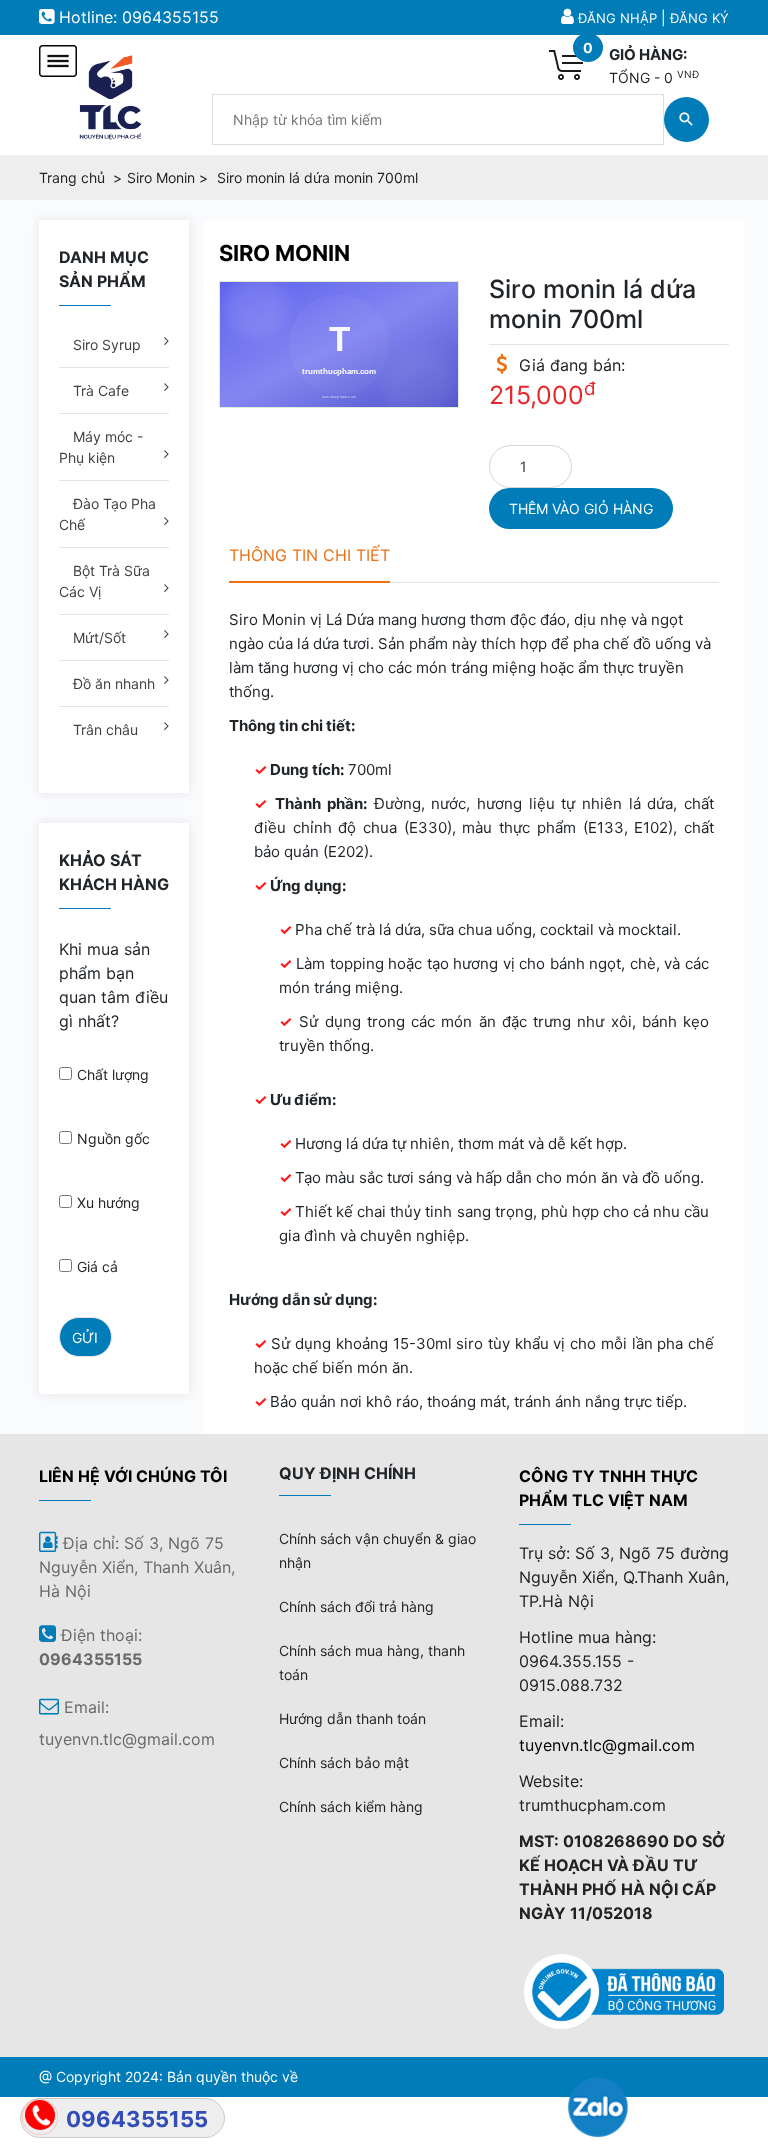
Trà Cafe (99, 390)
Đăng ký (699, 18)
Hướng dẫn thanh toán (352, 1718)
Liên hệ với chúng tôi (133, 1476)
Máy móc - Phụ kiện (101, 447)
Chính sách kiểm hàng (351, 1806)
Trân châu (103, 729)
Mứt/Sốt (97, 637)
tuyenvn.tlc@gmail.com (607, 1745)
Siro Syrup (105, 344)
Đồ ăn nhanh (112, 683)
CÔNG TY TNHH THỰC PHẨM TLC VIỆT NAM (608, 1488)
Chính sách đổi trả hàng (356, 1606)
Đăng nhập (617, 18)
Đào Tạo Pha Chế (107, 514)
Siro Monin (284, 253)
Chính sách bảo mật (344, 1762)
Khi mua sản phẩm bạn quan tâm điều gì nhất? (113, 985)
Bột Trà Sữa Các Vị (104, 581)
